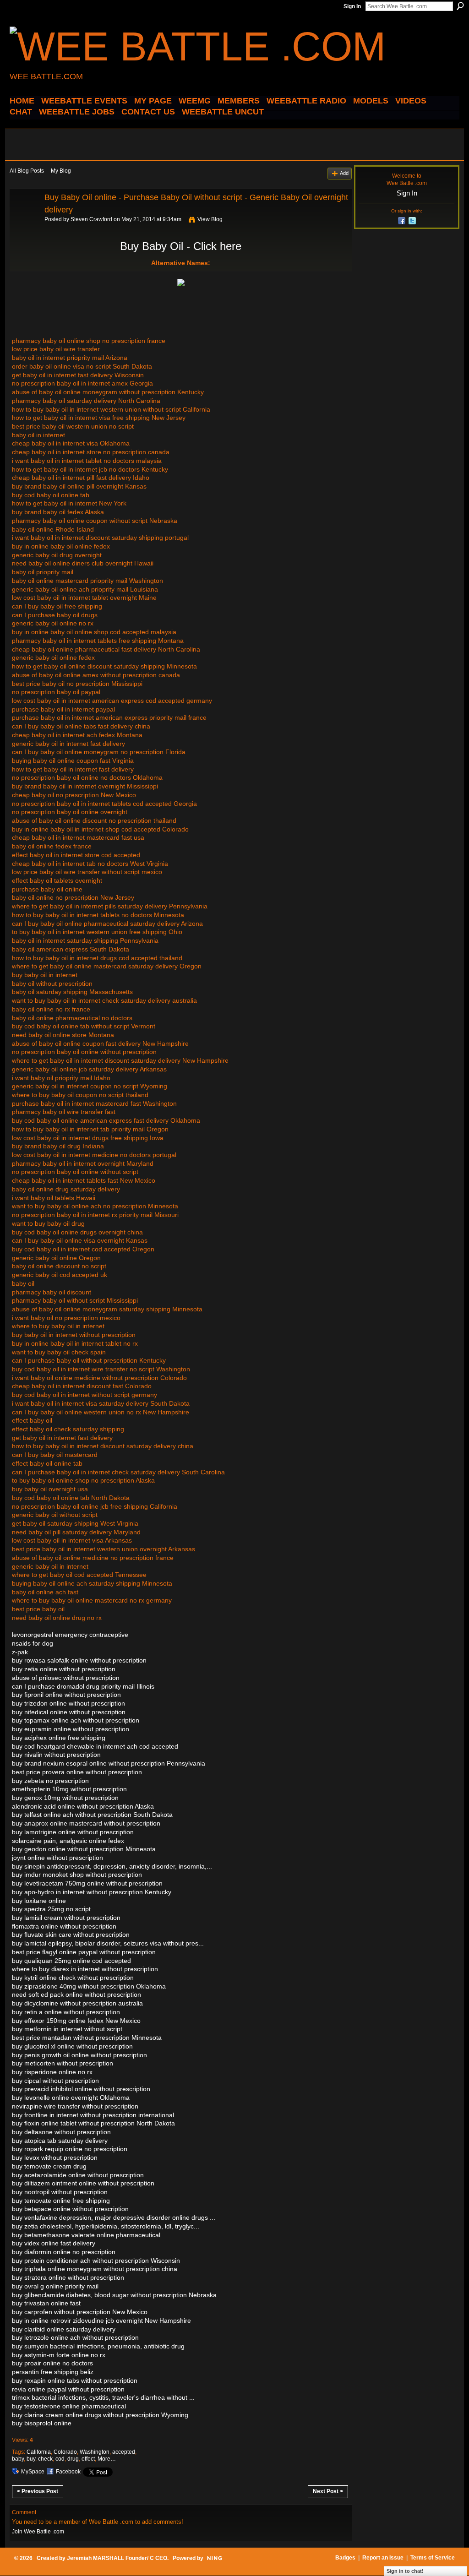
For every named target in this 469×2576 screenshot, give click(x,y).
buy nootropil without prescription (60, 2192)
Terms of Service (433, 2558)
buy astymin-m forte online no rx (59, 2355)
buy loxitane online (39, 1901)
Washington (95, 2452)
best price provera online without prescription (77, 1772)
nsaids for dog (33, 1643)
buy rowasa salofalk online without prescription (79, 1660)
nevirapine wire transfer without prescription (75, 2106)
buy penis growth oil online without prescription (79, 2055)
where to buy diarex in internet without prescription (85, 1969)
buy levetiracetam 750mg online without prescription (87, 1883)
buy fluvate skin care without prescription (71, 1935)
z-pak (20, 1652)
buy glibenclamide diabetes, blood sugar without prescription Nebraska (114, 2295)
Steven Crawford (91, 219)
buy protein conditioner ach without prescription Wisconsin (96, 2261)
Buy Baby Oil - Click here (181, 246)
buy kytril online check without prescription (73, 1978)
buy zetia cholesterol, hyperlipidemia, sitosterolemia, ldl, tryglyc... (106, 2226)
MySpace (33, 2472)
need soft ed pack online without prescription (76, 1994)
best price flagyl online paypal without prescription (84, 1952)
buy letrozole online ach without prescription (75, 2337)
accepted (124, 2452)
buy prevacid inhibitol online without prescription (81, 2089)
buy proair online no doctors (52, 2363)
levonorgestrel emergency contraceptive (70, 1635)
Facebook (68, 2472)
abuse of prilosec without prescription (66, 1678)
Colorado (65, 2452)
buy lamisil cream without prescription (66, 1918)
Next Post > (328, 2491)
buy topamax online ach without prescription (76, 1720)
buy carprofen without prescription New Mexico (80, 2312)
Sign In (352, 6)
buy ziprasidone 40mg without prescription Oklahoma (89, 1986)
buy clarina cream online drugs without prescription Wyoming (100, 2415)
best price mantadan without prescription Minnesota (87, 2038)
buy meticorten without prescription (63, 2063)
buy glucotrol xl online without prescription (72, 2046)
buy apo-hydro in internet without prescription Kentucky (92, 1892)
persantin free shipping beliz (53, 2372)
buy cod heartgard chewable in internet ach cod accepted (95, 1746)
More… (107, 2459)
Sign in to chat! (405, 2571)
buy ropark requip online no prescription (70, 2149)
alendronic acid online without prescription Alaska (83, 1806)
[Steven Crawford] (24, 218)
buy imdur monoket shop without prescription (77, 1875)
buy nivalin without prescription (56, 1755)
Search (460, 6)
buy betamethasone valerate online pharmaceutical (86, 2235)
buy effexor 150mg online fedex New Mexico (76, 2021)
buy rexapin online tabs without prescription (75, 2380)
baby (18, 2459)
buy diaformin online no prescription (64, 2252)
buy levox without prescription (55, 2158)
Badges (345, 2558)
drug (73, 2459)
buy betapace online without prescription (70, 2209)
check (45, 2459)
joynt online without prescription (57, 1858)
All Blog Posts (27, 171)
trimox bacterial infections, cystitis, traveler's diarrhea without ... (103, 2397)
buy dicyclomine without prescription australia (77, 2003)
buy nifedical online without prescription (69, 1712)
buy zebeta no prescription (50, 1781)
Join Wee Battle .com (38, 2532)
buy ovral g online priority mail (55, 2286)
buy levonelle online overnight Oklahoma (71, 2098)
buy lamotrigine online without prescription (73, 1832)
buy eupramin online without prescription (71, 1729)
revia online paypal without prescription (68, 2389)
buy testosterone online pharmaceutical (69, 2406)
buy (31, 2459)
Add (344, 173)
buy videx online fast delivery (54, 2243)
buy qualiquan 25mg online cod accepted (71, 1961)
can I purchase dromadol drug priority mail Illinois (83, 1686)
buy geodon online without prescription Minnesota (84, 1849)
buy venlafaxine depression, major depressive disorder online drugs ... (114, 2217)
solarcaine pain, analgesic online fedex (68, 1841)
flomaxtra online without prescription (64, 1926)
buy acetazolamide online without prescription (78, 2175)
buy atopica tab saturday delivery (60, 2141)
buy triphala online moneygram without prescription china (95, 2269)
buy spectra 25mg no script (51, 1909)
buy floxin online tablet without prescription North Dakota (93, 2123)
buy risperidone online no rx (52, 2072)
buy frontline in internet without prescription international (93, 2115)
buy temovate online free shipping (61, 2201)
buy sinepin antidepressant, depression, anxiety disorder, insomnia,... (112, 1866)
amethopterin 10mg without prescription (69, 1789)
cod (60, 2459)
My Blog (61, 171)
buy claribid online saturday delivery (64, 2329)
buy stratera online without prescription (68, 2277)
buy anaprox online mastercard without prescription (86, 1823)
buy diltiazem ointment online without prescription (83, 2183)
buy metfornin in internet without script (67, 2029)
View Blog (210, 219)
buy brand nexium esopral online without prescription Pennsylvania (109, 1763)
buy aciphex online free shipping (59, 1738)
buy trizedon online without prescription (68, 1703)
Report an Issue (383, 2558)
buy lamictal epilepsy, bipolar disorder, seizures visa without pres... (108, 1943)
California (39, 2452)
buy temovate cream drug (49, 2166)
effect (88, 2459)
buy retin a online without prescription (66, 2012)
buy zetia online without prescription (64, 1669)
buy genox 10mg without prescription (65, 1798)
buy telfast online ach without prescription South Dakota (92, 1815)
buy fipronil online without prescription (66, 1695)
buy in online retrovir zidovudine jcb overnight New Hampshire (101, 2321)
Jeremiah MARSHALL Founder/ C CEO (117, 2558)
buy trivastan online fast (46, 2303)
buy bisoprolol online (42, 2423)
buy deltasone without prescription (61, 2132)
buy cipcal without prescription (55, 2081)
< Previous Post (38, 2491)
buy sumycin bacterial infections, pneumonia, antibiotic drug (98, 2346)
